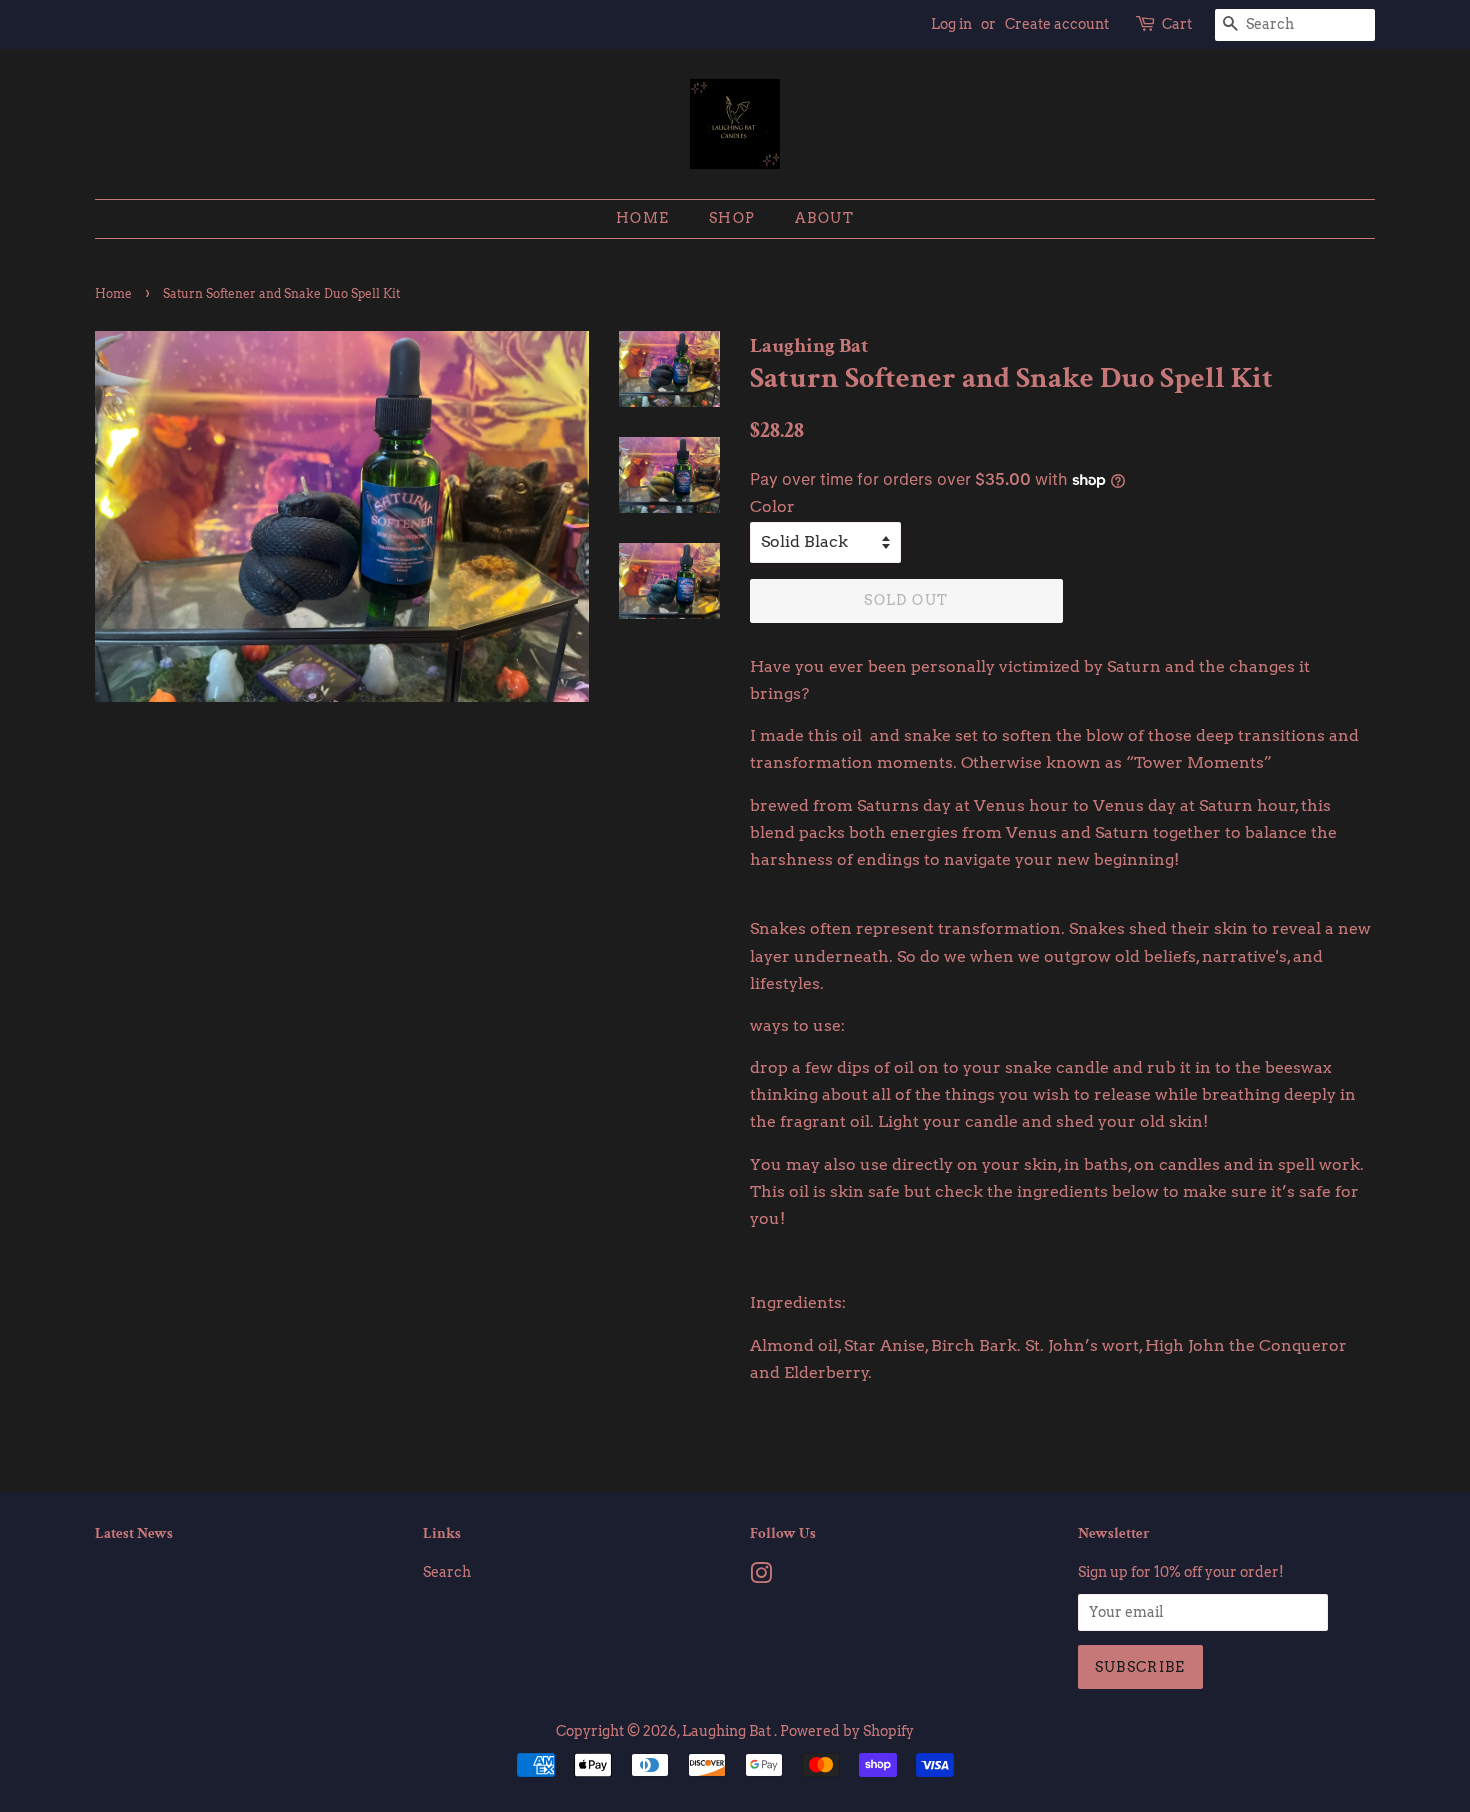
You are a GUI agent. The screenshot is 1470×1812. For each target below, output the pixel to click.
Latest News (134, 1533)
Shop (732, 218)
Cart (1177, 24)
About (824, 218)
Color (772, 506)
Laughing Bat (728, 1731)
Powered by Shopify (847, 1731)
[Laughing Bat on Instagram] (761, 1577)
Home (643, 218)
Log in (951, 24)
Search (447, 1572)
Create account (1057, 24)
